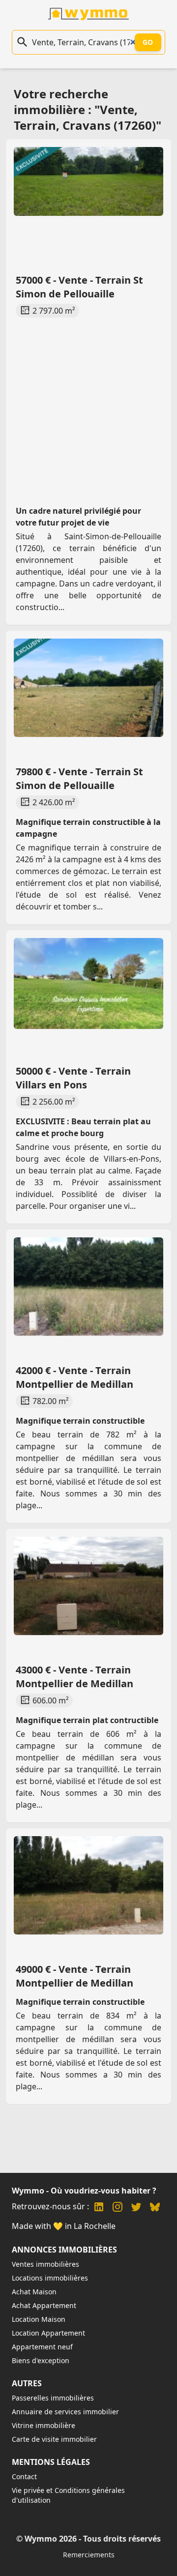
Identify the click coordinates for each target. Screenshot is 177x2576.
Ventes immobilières (45, 2264)
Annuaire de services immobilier (65, 2412)
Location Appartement (48, 2333)
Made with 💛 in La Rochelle (64, 2226)
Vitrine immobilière (44, 2425)
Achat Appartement (44, 2305)
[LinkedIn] (99, 2208)
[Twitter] (136, 2208)
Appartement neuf (42, 2347)
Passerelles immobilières (53, 2398)
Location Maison (39, 2319)
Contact (24, 2476)
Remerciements (89, 2555)
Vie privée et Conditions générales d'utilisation (68, 2495)
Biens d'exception (41, 2360)
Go (148, 42)
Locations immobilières (50, 2278)
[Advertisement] (88, 402)
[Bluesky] (155, 2208)
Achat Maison (34, 2292)
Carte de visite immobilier (54, 2439)
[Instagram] (118, 2208)
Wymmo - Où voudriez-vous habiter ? (84, 2191)
